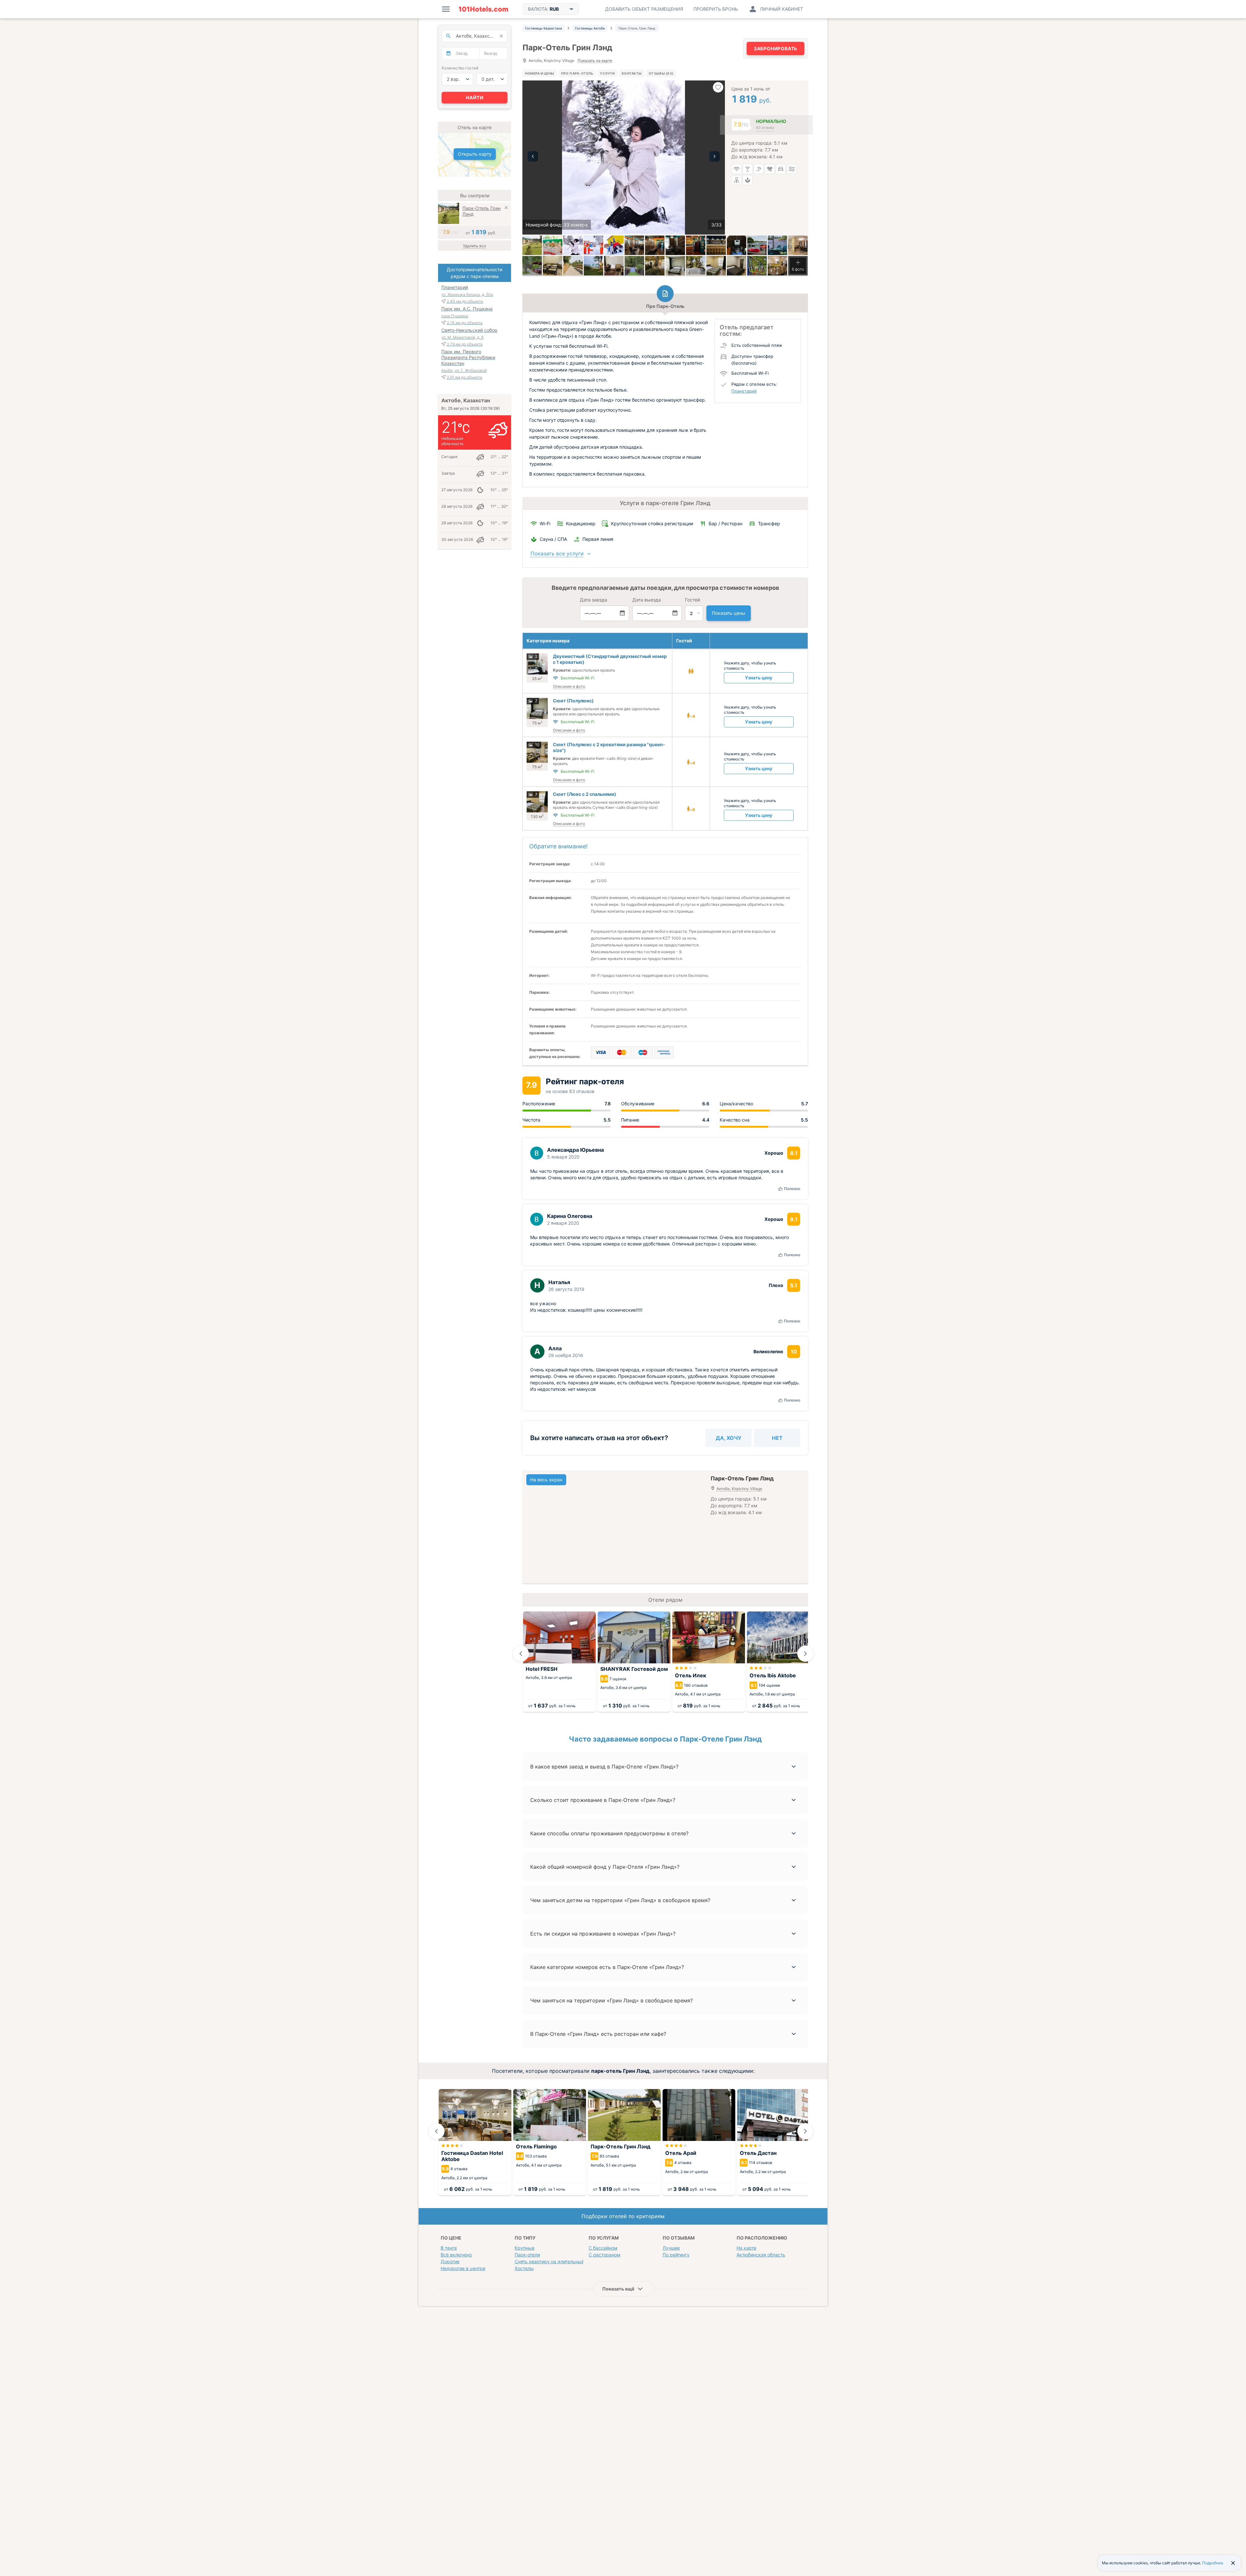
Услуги (607, 73)
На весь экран (546, 1480)
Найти (475, 97)
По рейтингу (676, 2255)
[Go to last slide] (521, 1654)
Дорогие (450, 2261)
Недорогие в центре (463, 2268)
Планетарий (744, 391)
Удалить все (475, 246)
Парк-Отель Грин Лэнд (482, 211)
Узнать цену (759, 678)
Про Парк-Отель (577, 73)
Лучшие (671, 2248)
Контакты (632, 73)
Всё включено (456, 2255)
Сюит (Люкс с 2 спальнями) (585, 794)
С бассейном (603, 2248)
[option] (624, 158)
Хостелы (524, 2268)
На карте (746, 2248)
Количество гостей (460, 68)
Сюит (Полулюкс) (573, 701)
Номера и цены (540, 73)
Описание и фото (569, 686)
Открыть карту (475, 154)
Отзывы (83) (661, 73)
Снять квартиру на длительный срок (555, 2261)
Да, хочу (729, 1438)
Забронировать (776, 49)
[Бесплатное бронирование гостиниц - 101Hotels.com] (483, 9)
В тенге (449, 2248)
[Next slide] (805, 1654)
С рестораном (605, 2255)
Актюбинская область (761, 2255)
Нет (777, 1438)
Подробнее (1213, 2563)
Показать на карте (595, 61)
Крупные (525, 2248)
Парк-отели (527, 2255)
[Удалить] (506, 208)
